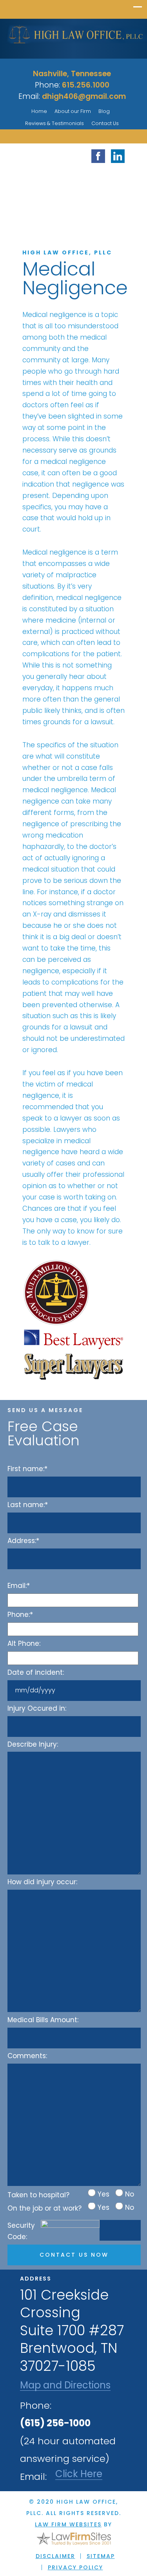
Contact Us (105, 123)
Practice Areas (84, 209)
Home (39, 111)
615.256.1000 (86, 85)
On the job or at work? (44, 2208)
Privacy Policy (75, 2567)
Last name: (28, 1505)
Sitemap (101, 2556)
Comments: (27, 2056)
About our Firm (73, 111)
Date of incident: (36, 1672)
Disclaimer (55, 2556)
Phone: (20, 1615)
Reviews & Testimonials (54, 123)
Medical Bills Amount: (43, 2020)
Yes (103, 2194)
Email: (19, 1586)
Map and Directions (65, 2385)
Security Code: (21, 2231)
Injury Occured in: (37, 1708)
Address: (23, 1541)
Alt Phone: (24, 1643)
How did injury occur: (42, 1882)
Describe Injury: (33, 1744)
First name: (27, 1469)
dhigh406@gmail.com (84, 96)
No (130, 2194)
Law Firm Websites (68, 2524)
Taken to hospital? (38, 2195)
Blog (104, 111)
